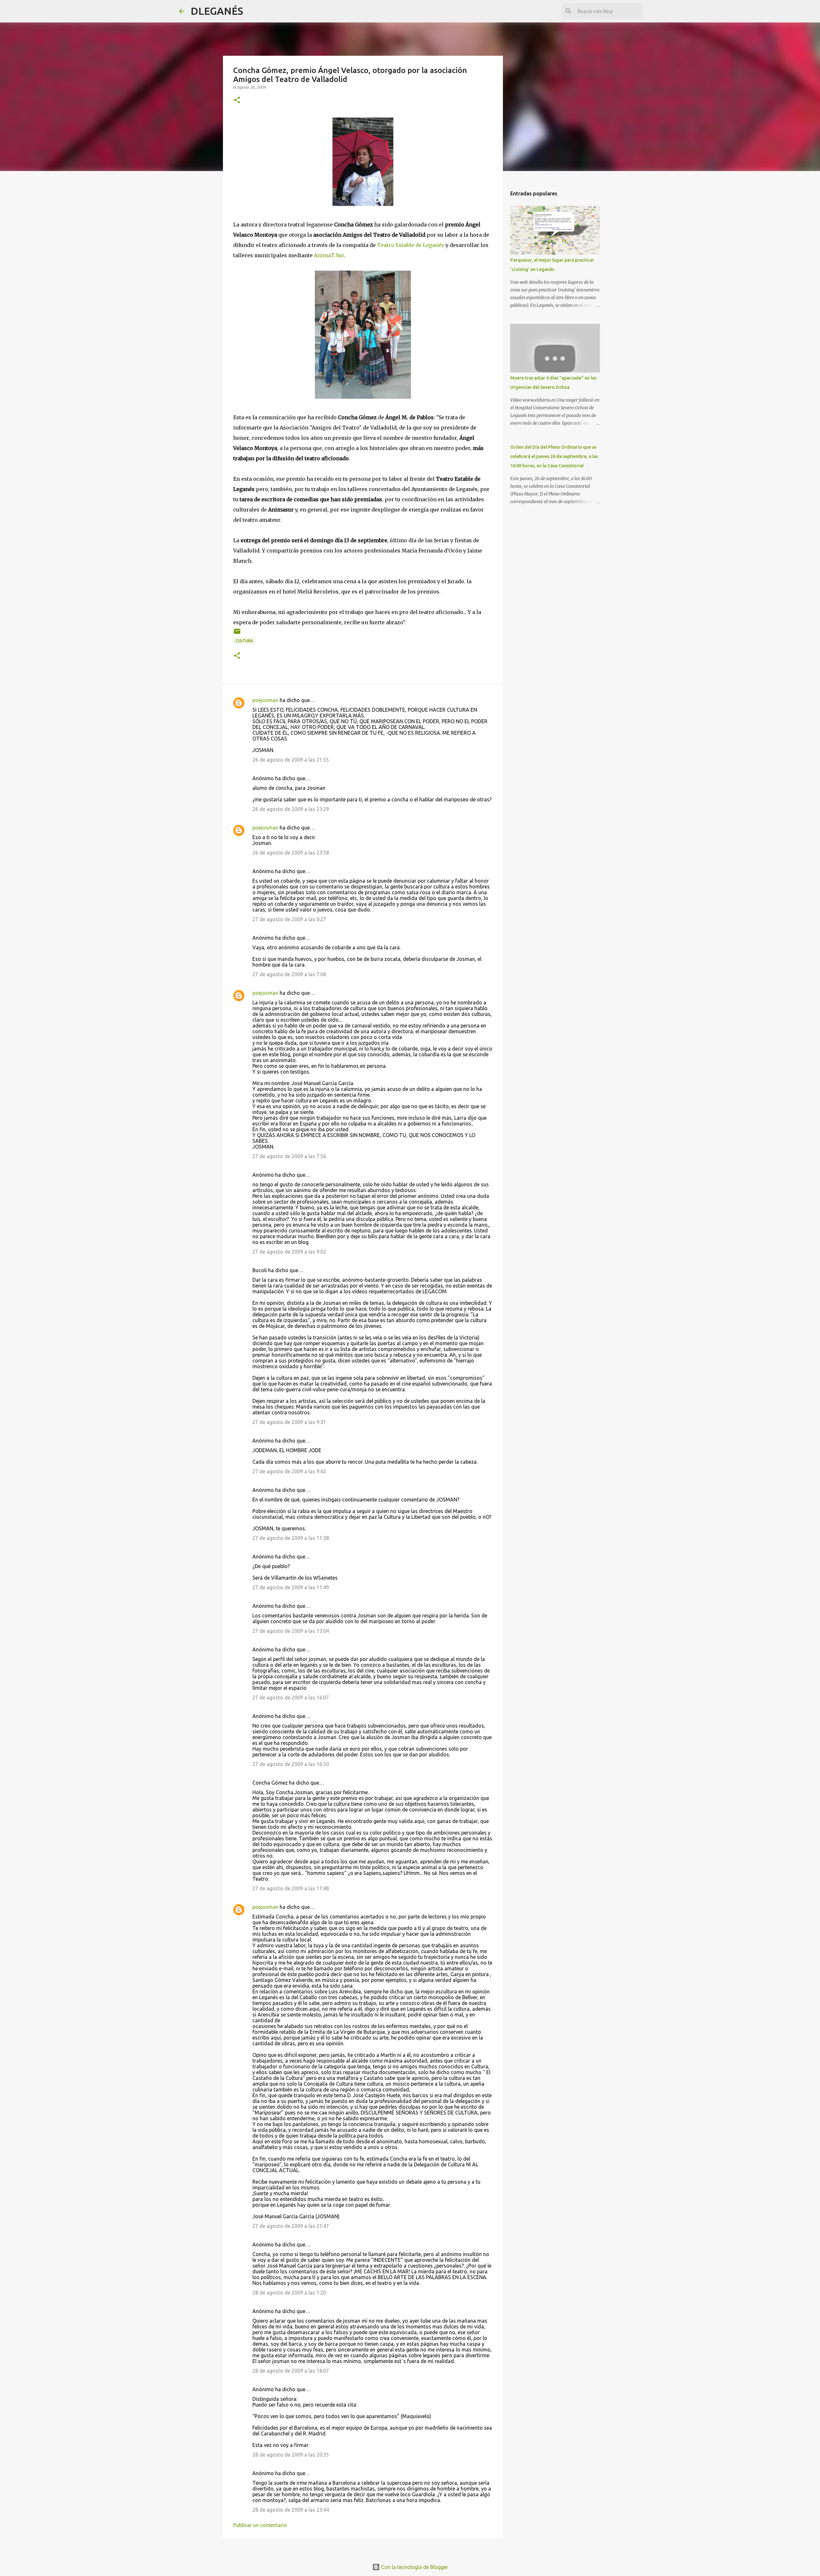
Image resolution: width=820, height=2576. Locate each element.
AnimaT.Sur (329, 255)
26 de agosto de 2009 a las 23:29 (291, 809)
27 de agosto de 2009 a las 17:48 (291, 1888)
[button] (237, 100)
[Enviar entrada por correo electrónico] (237, 634)
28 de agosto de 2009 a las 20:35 (291, 2455)
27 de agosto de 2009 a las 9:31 (289, 1422)
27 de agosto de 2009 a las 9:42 (289, 1471)
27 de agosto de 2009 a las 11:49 (291, 1587)
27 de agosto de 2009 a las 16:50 (291, 1764)
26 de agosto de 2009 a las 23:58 (291, 853)
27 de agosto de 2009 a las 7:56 (289, 1156)
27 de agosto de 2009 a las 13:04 (291, 1631)
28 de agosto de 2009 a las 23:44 (291, 2510)
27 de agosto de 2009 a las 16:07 (291, 1697)
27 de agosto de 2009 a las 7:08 (289, 974)
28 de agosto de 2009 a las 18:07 (291, 2371)
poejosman (265, 700)
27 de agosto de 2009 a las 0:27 (289, 919)
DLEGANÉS (217, 11)
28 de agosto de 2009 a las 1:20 (289, 2293)
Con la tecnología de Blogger (414, 2567)
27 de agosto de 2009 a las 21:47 (291, 2226)
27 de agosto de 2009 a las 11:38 (291, 1538)
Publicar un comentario (260, 2525)
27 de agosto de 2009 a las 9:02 (289, 1252)
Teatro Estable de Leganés (411, 245)
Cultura (244, 641)
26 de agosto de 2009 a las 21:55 (291, 760)
